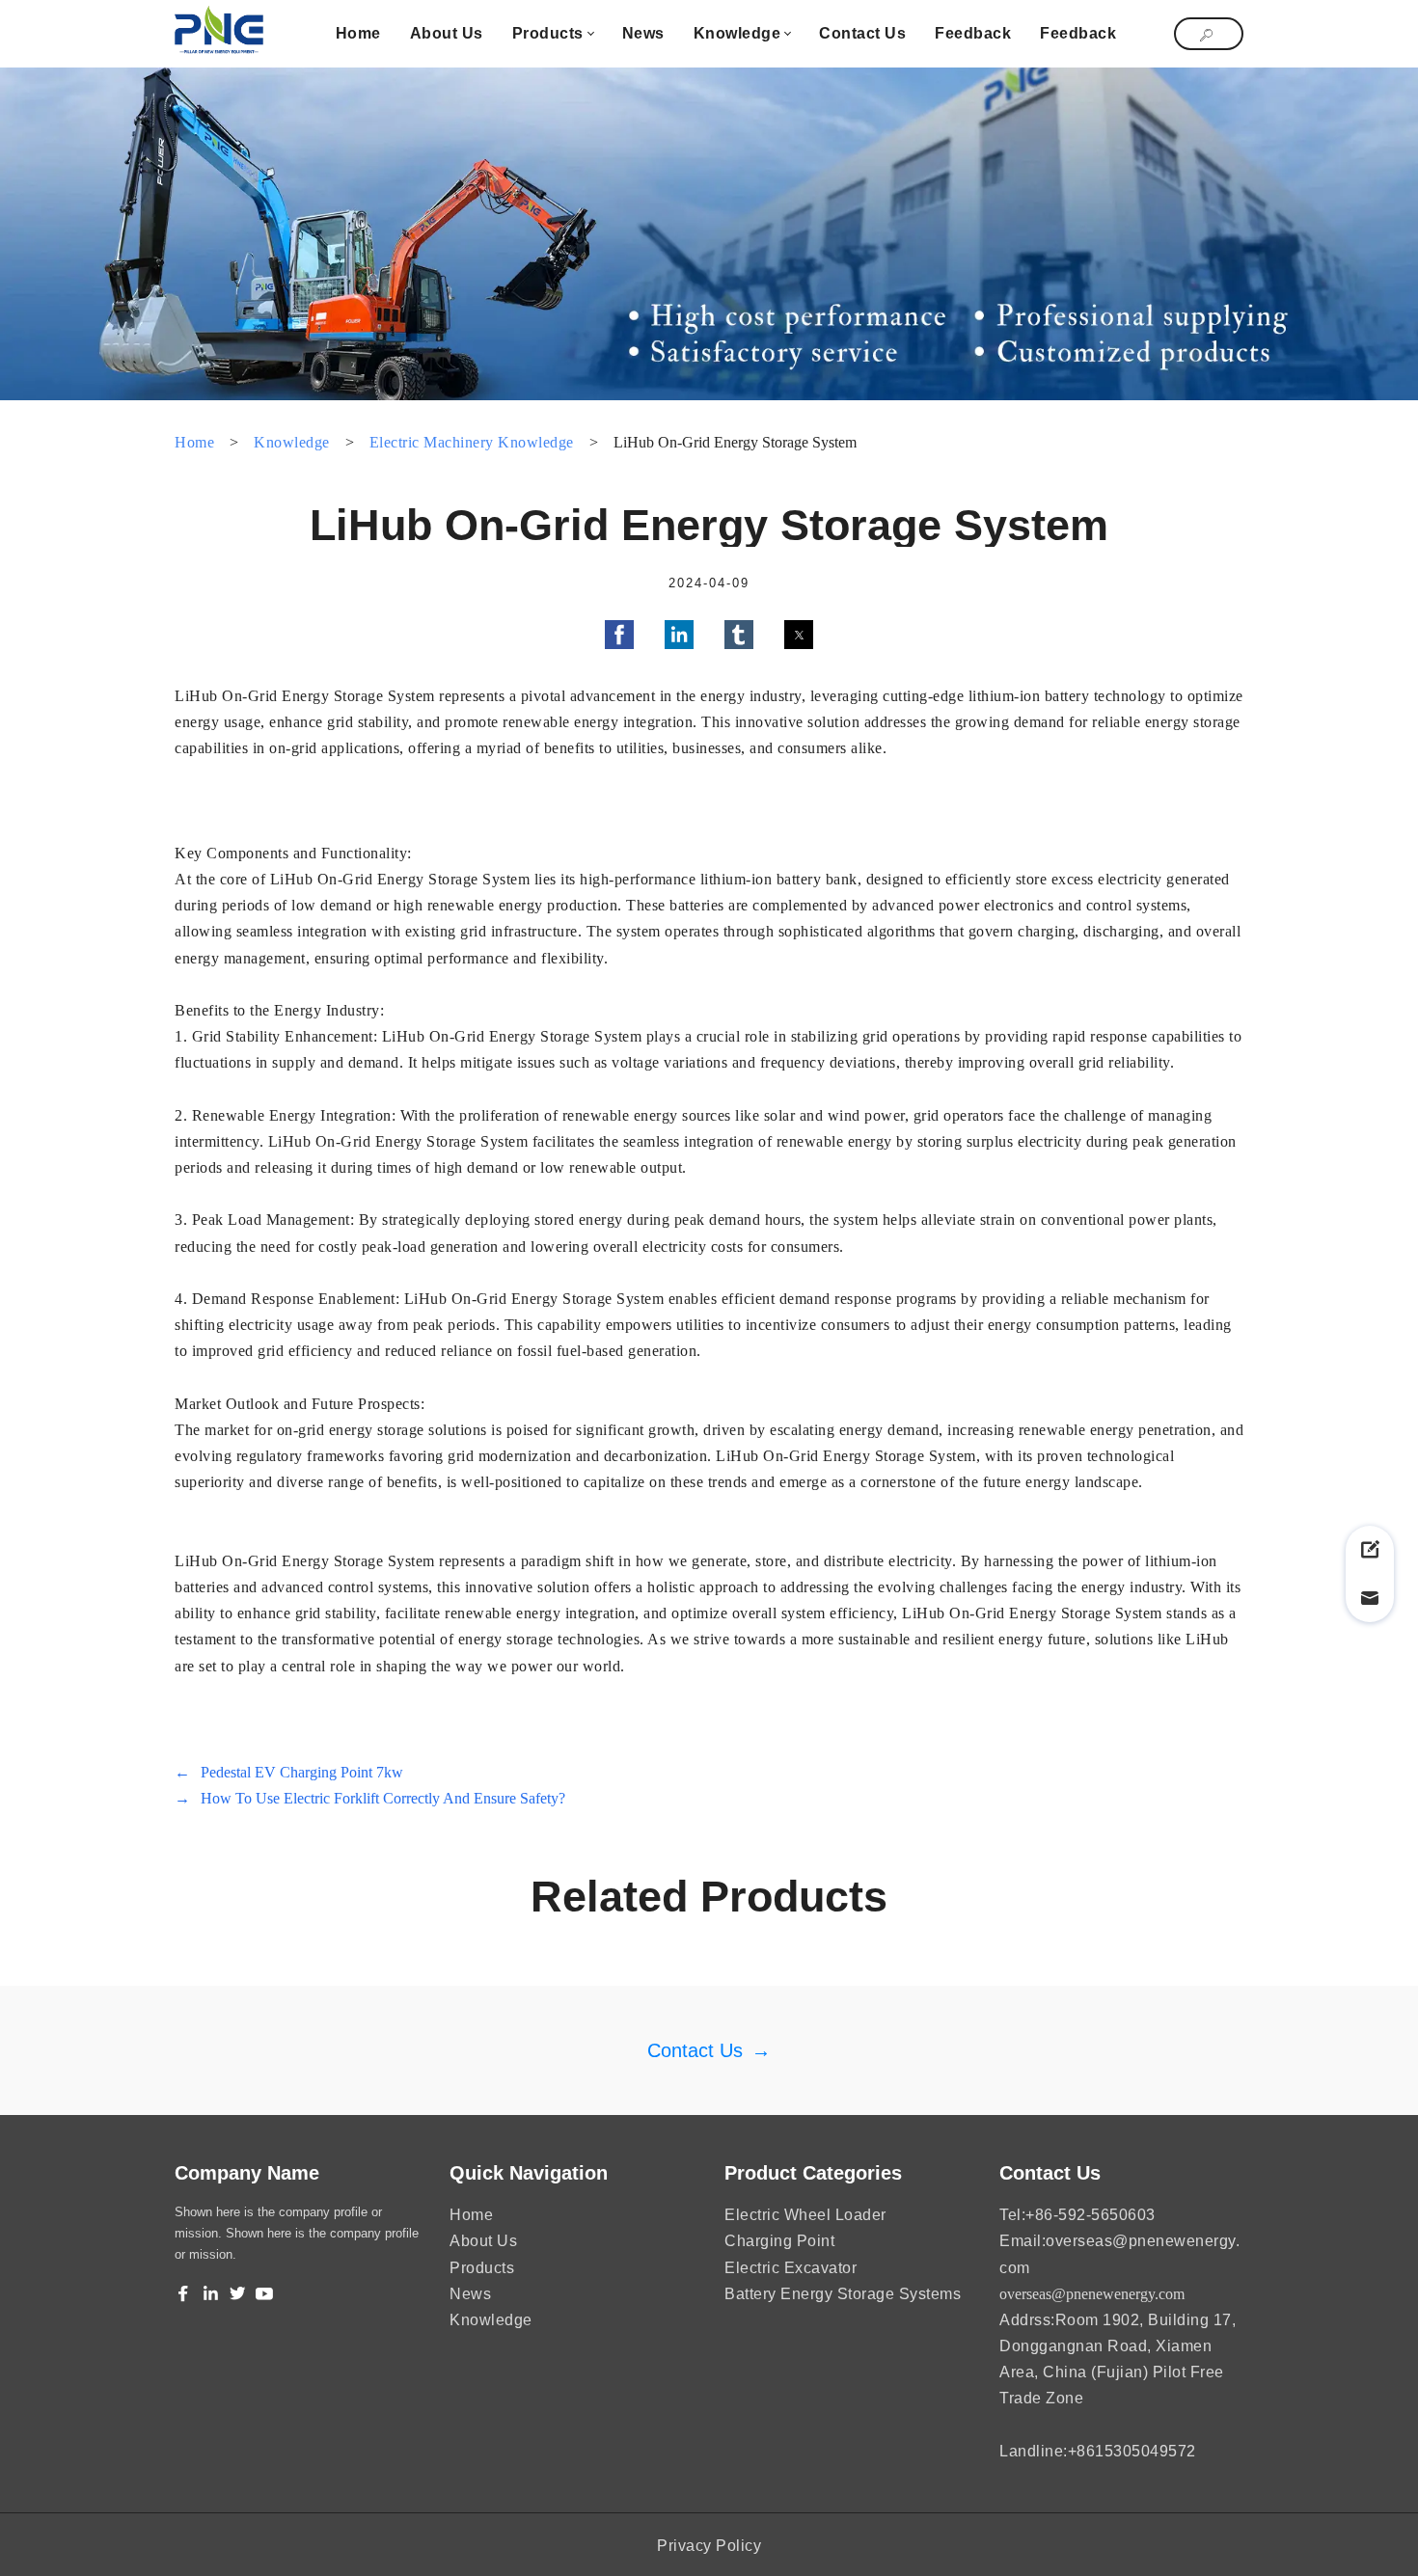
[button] (619, 635)
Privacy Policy (709, 2546)
